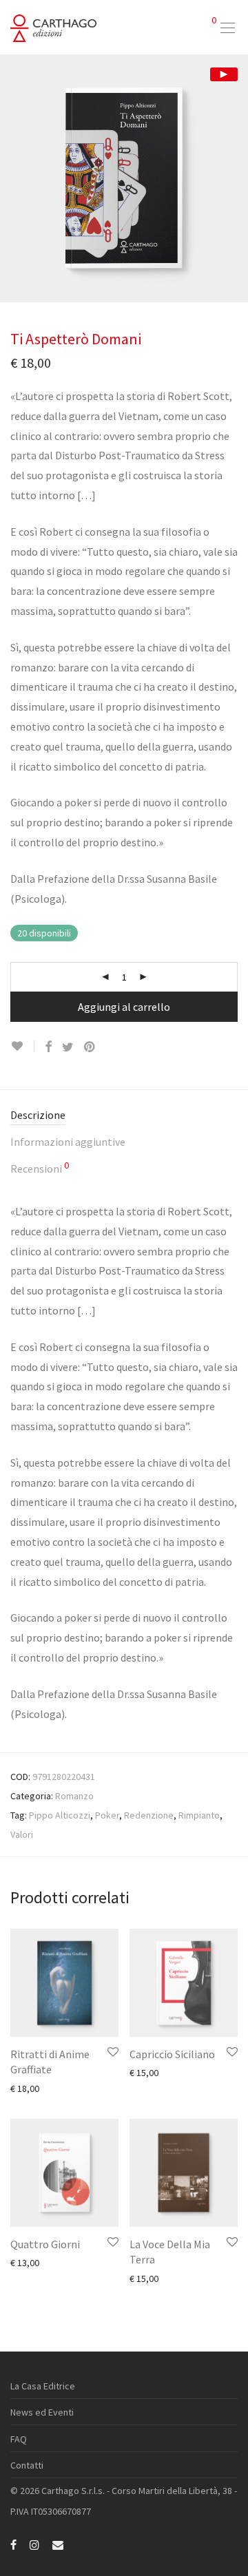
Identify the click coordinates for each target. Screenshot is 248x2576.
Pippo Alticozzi (60, 1815)
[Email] (58, 2544)
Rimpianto (199, 1815)
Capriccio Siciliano (172, 2054)
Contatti (27, 2465)
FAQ (19, 2439)
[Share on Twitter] (68, 1047)
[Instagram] (34, 2544)
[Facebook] (13, 2544)
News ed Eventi (42, 2412)
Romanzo (74, 1796)
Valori (22, 1834)
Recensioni (40, 1168)
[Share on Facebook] (48, 1047)
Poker (107, 1815)
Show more (27, 2088)
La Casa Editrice (43, 2386)
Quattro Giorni (45, 2244)
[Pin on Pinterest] (90, 1047)
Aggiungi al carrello (124, 1007)
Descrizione (38, 1115)
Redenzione (149, 1815)
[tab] (124, 1116)
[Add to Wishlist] (22, 1046)
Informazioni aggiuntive (68, 1142)
